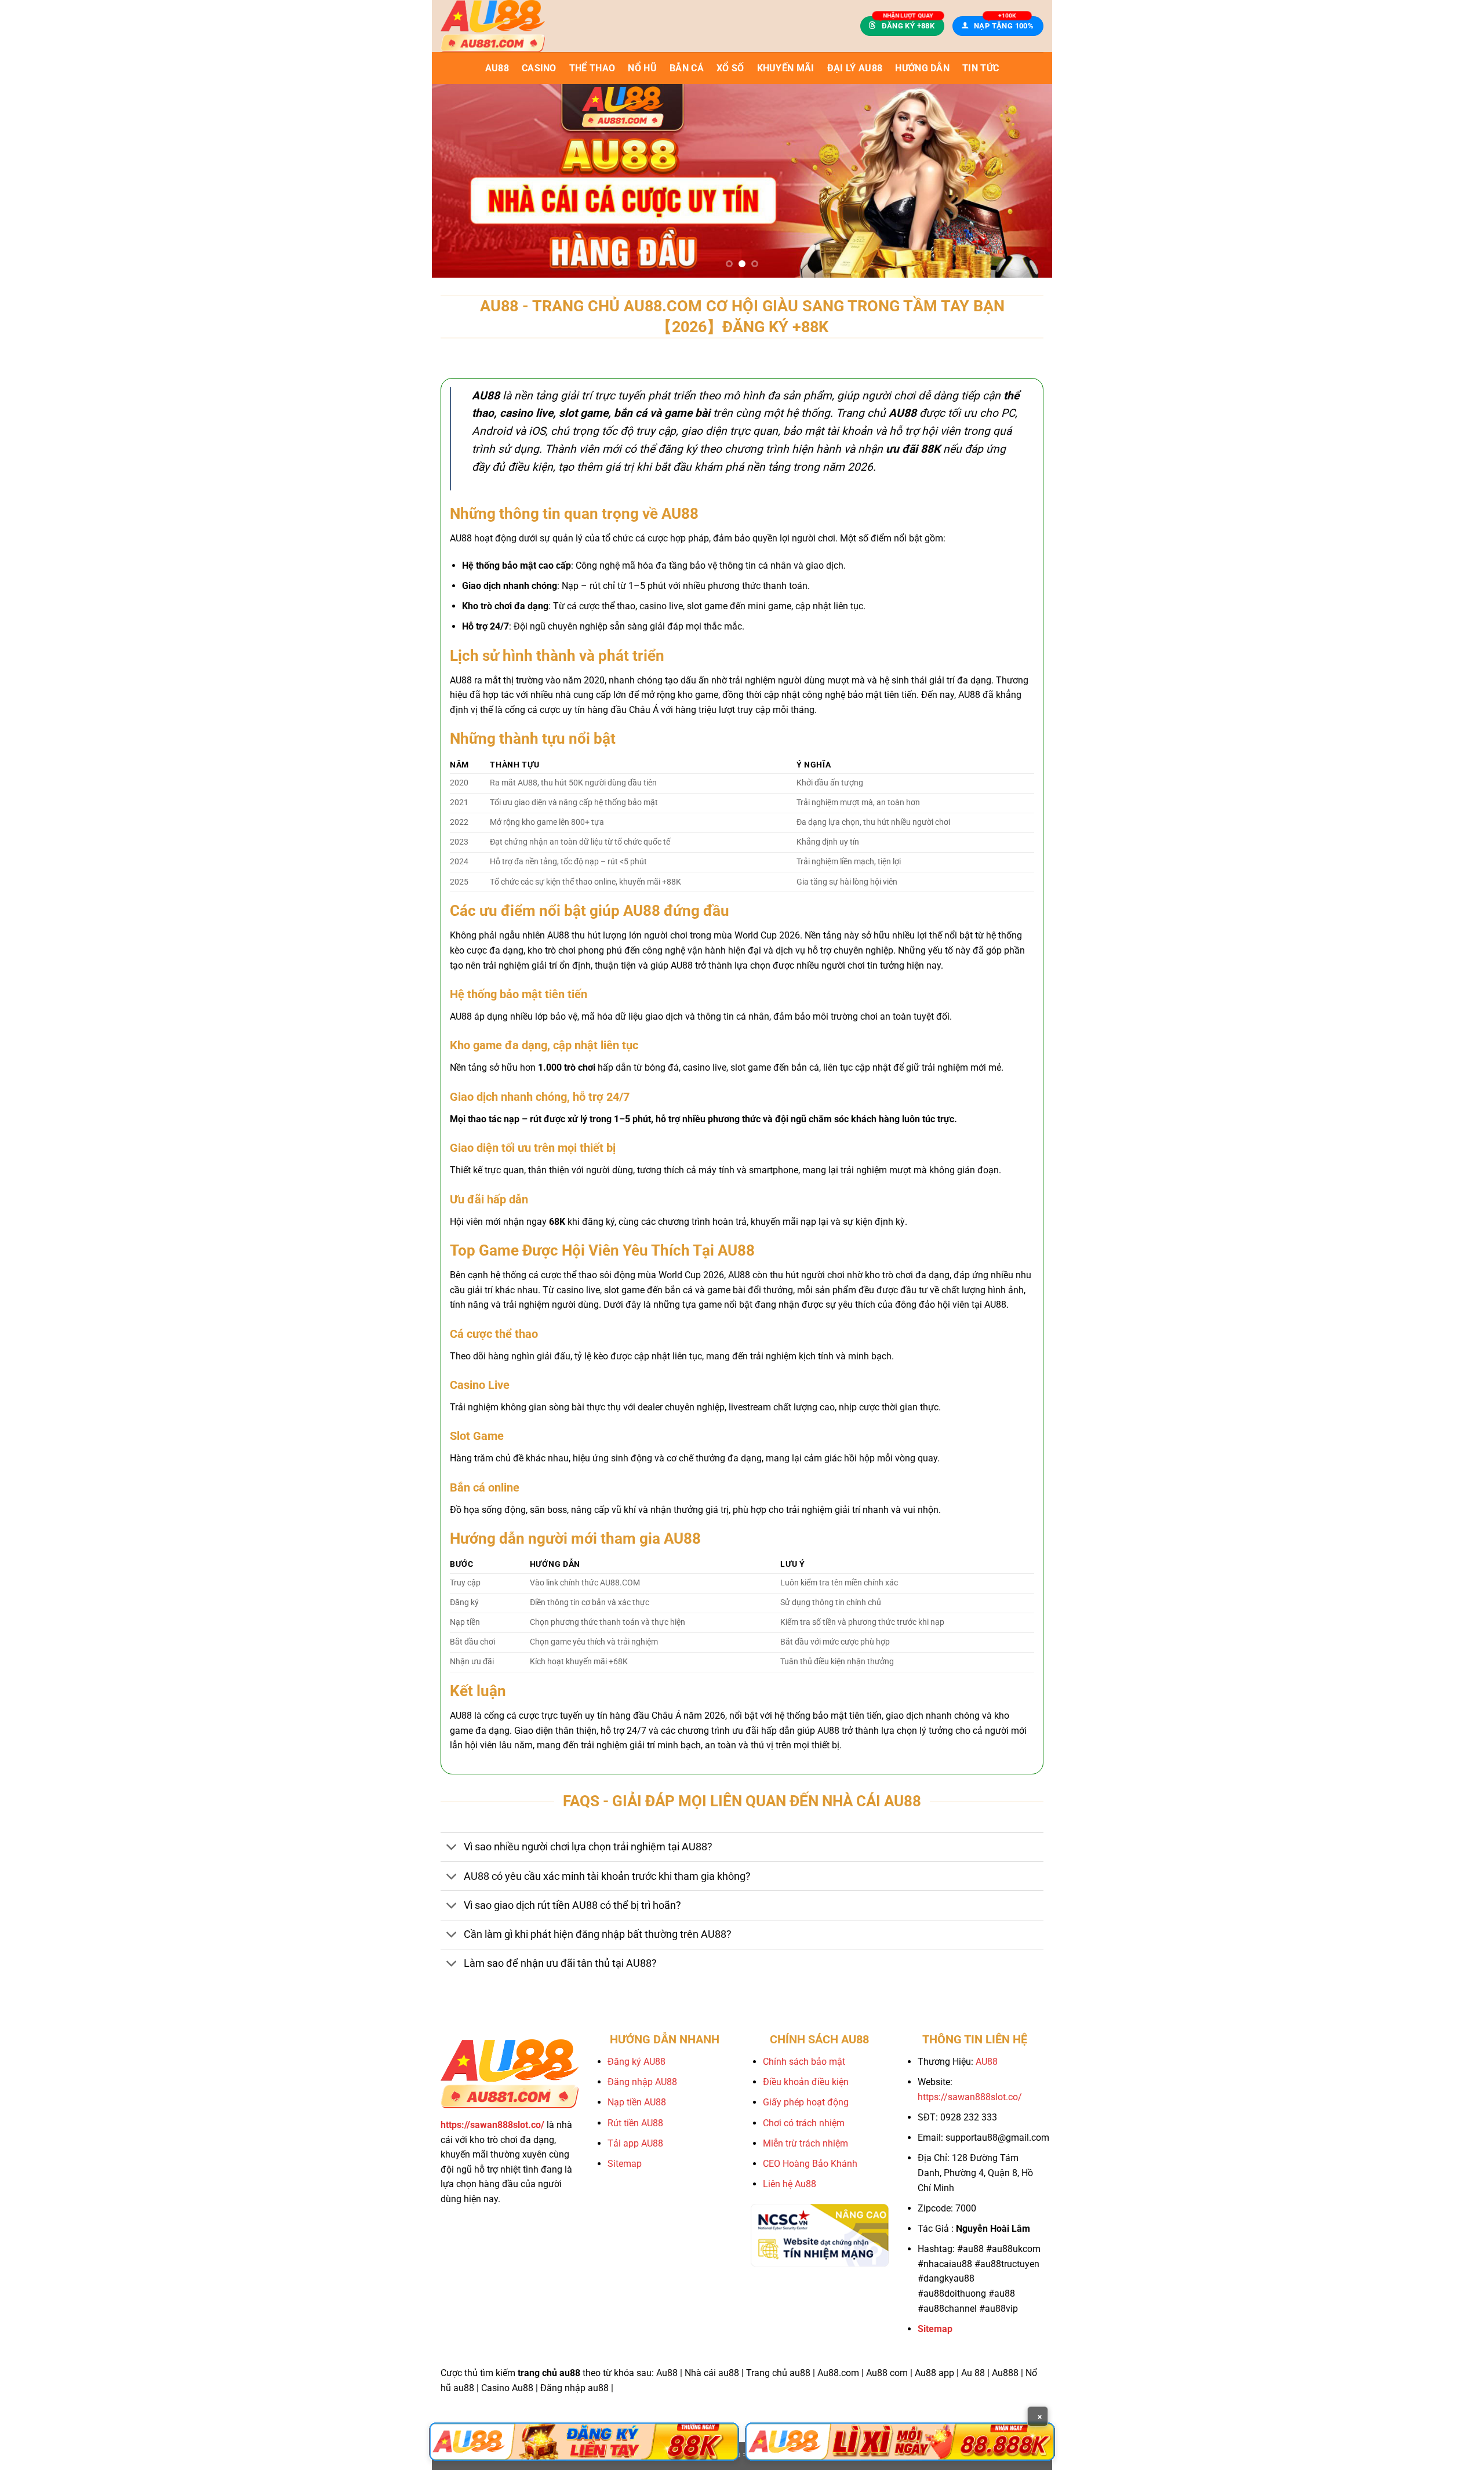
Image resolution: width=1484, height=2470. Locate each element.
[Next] (1025, 181)
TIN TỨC (981, 68)
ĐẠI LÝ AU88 (855, 68)
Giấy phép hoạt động (806, 2102)
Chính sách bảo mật (804, 2062)
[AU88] (584, 2442)
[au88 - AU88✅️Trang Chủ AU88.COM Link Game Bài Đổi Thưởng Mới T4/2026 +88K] (515, 26)
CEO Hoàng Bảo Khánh (810, 2164)
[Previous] (459, 181)
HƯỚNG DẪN (922, 68)
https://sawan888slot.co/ (970, 2097)
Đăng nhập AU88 (642, 2082)
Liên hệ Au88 (790, 2184)
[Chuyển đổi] (452, 1848)
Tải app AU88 (635, 2143)
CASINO (539, 68)
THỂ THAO (592, 68)
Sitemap (625, 2164)
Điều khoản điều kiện (806, 2082)
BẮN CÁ (687, 68)
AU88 (497, 68)
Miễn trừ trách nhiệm (805, 2143)
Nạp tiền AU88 (637, 2102)
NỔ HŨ (642, 68)
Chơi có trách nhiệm (804, 2123)
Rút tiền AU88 (635, 2123)
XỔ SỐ (730, 68)
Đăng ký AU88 (636, 2062)
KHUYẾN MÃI (786, 68)
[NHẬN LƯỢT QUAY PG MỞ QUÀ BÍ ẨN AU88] (742, 181)
